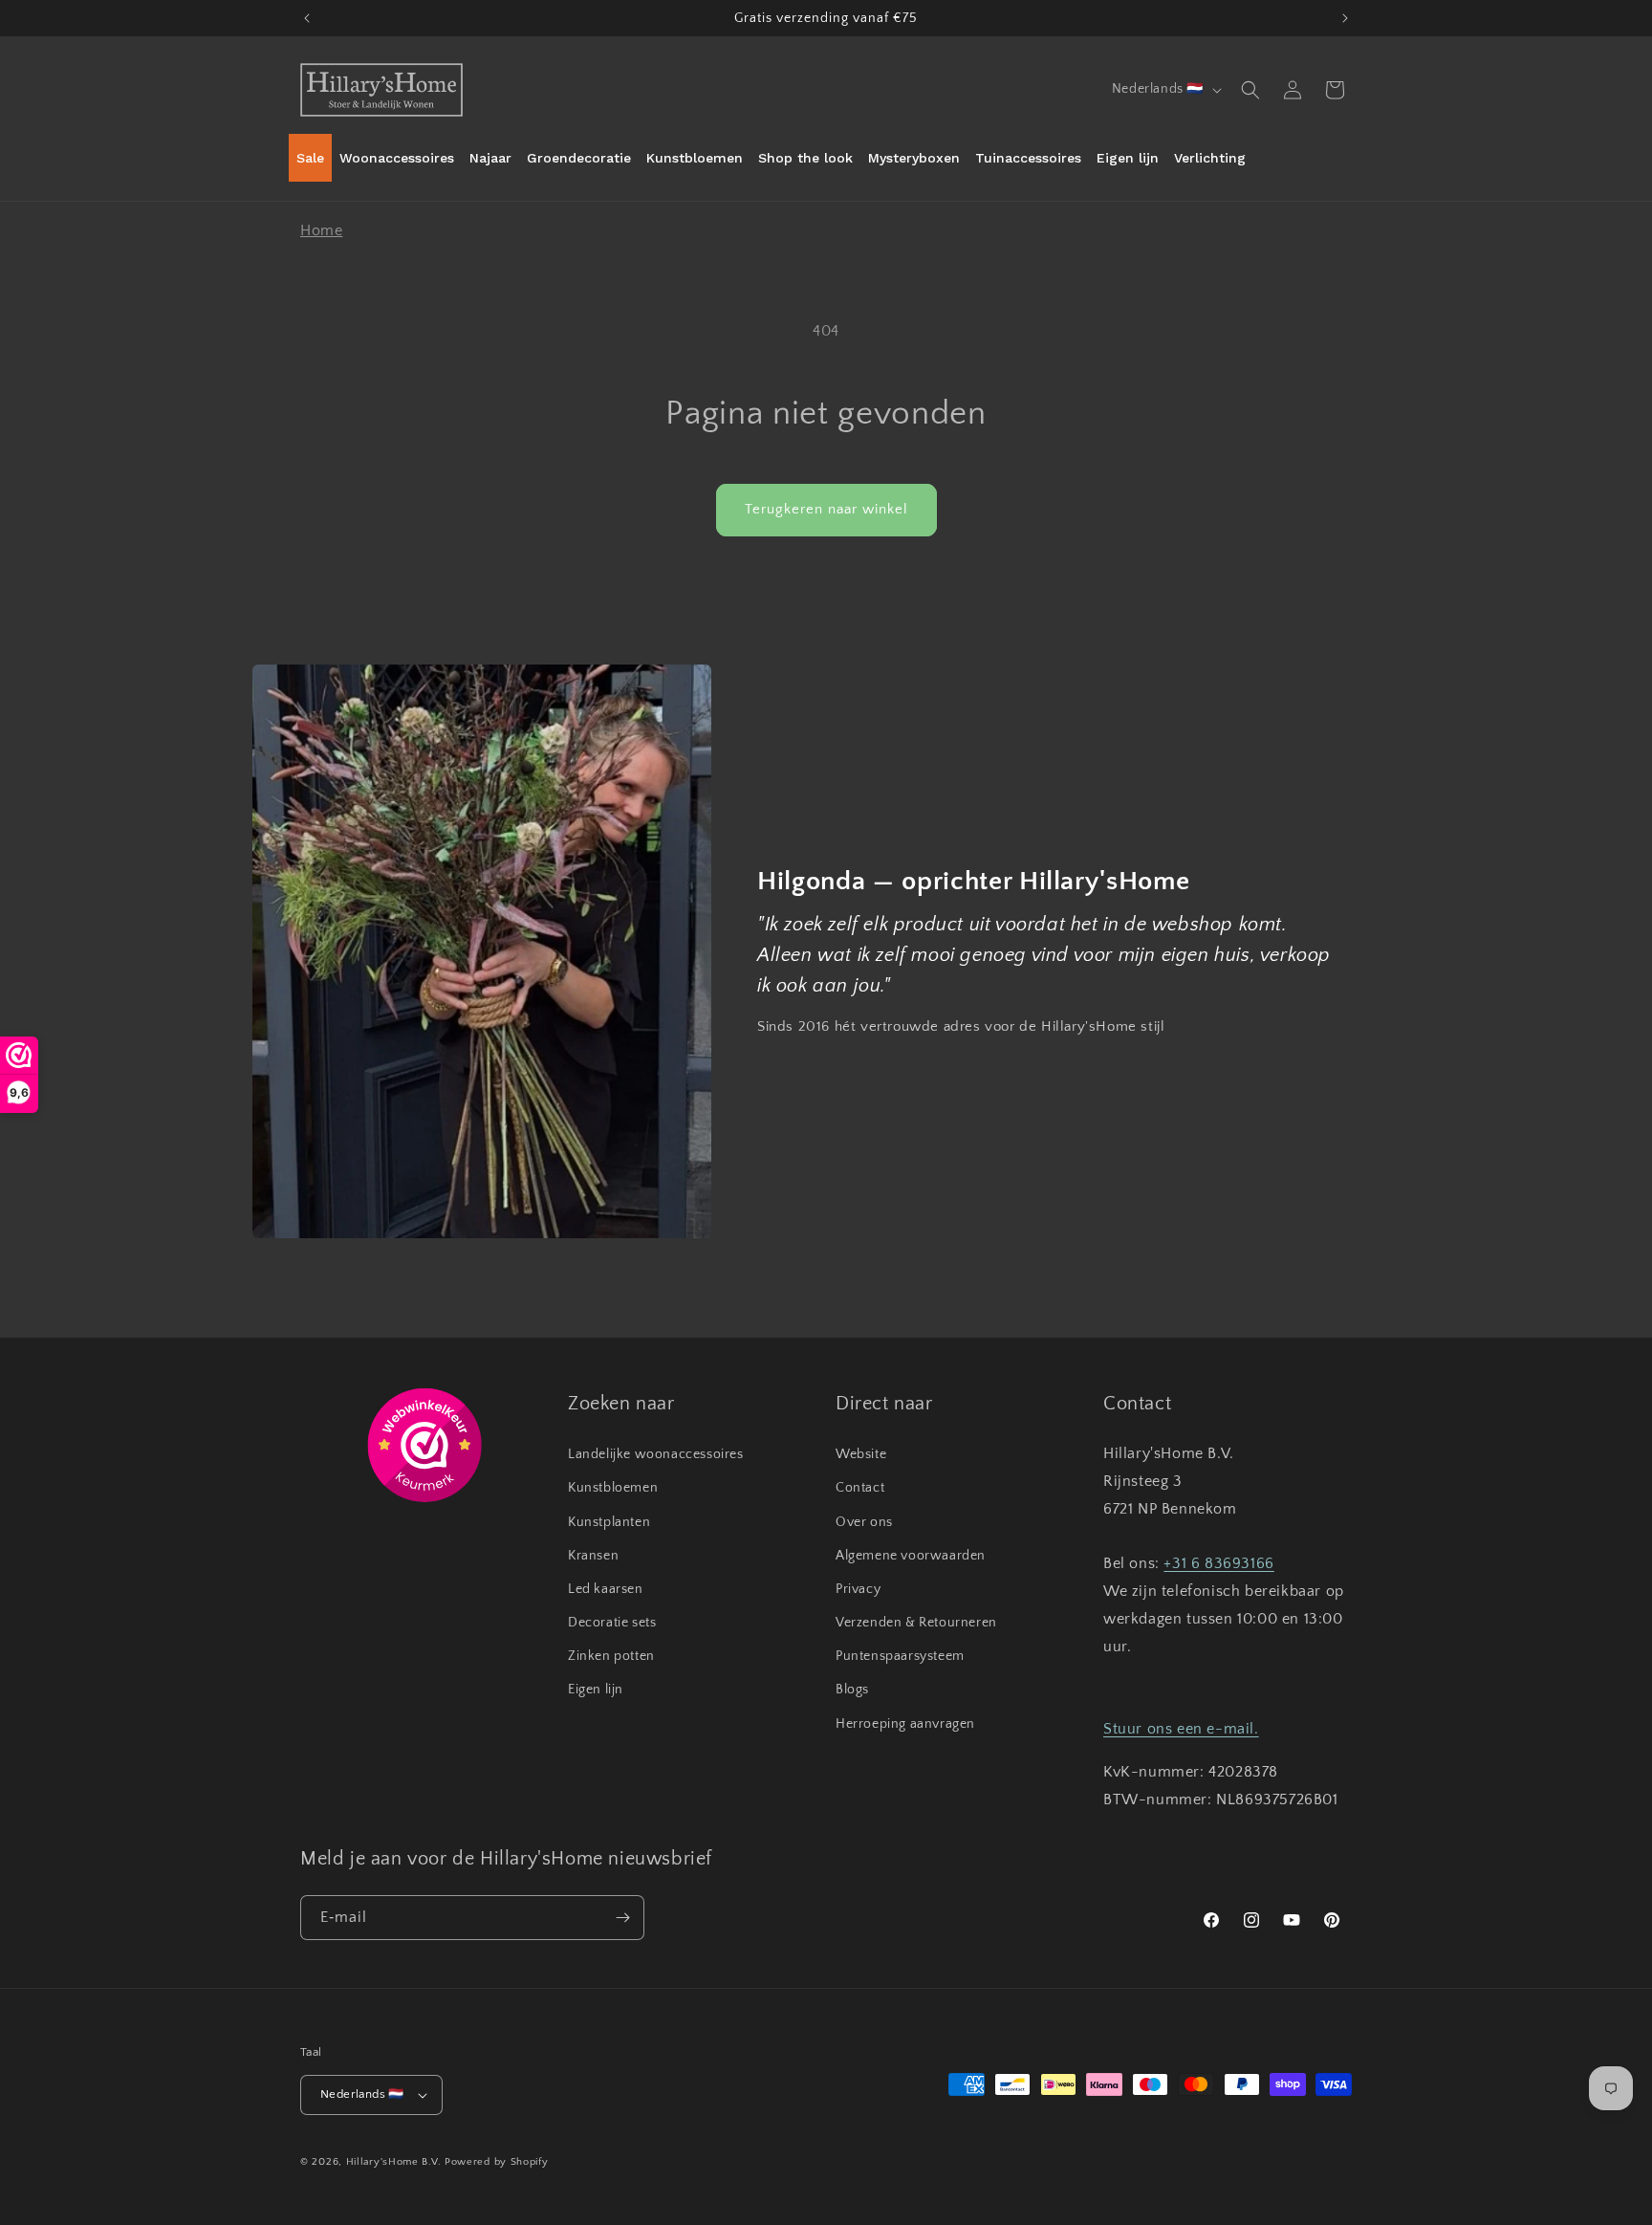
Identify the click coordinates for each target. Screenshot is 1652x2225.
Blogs (852, 1690)
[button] (1250, 90)
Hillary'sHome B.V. (394, 2162)
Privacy (858, 1589)
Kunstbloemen (613, 1488)
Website (861, 1454)
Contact (860, 1488)
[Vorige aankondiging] (307, 18)
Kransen (593, 1556)
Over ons (864, 1522)
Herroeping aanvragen (905, 1724)
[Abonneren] (622, 1918)
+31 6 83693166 (1218, 1563)
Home (321, 230)
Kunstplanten (609, 1522)
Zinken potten (611, 1656)
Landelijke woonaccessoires (656, 1454)
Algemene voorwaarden (911, 1556)
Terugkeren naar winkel (826, 509)
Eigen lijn (596, 1690)
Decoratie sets (612, 1623)
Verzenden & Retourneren (916, 1623)
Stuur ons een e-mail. (1181, 1729)
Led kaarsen (606, 1589)
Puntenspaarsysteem (900, 1656)
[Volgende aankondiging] (1345, 18)
